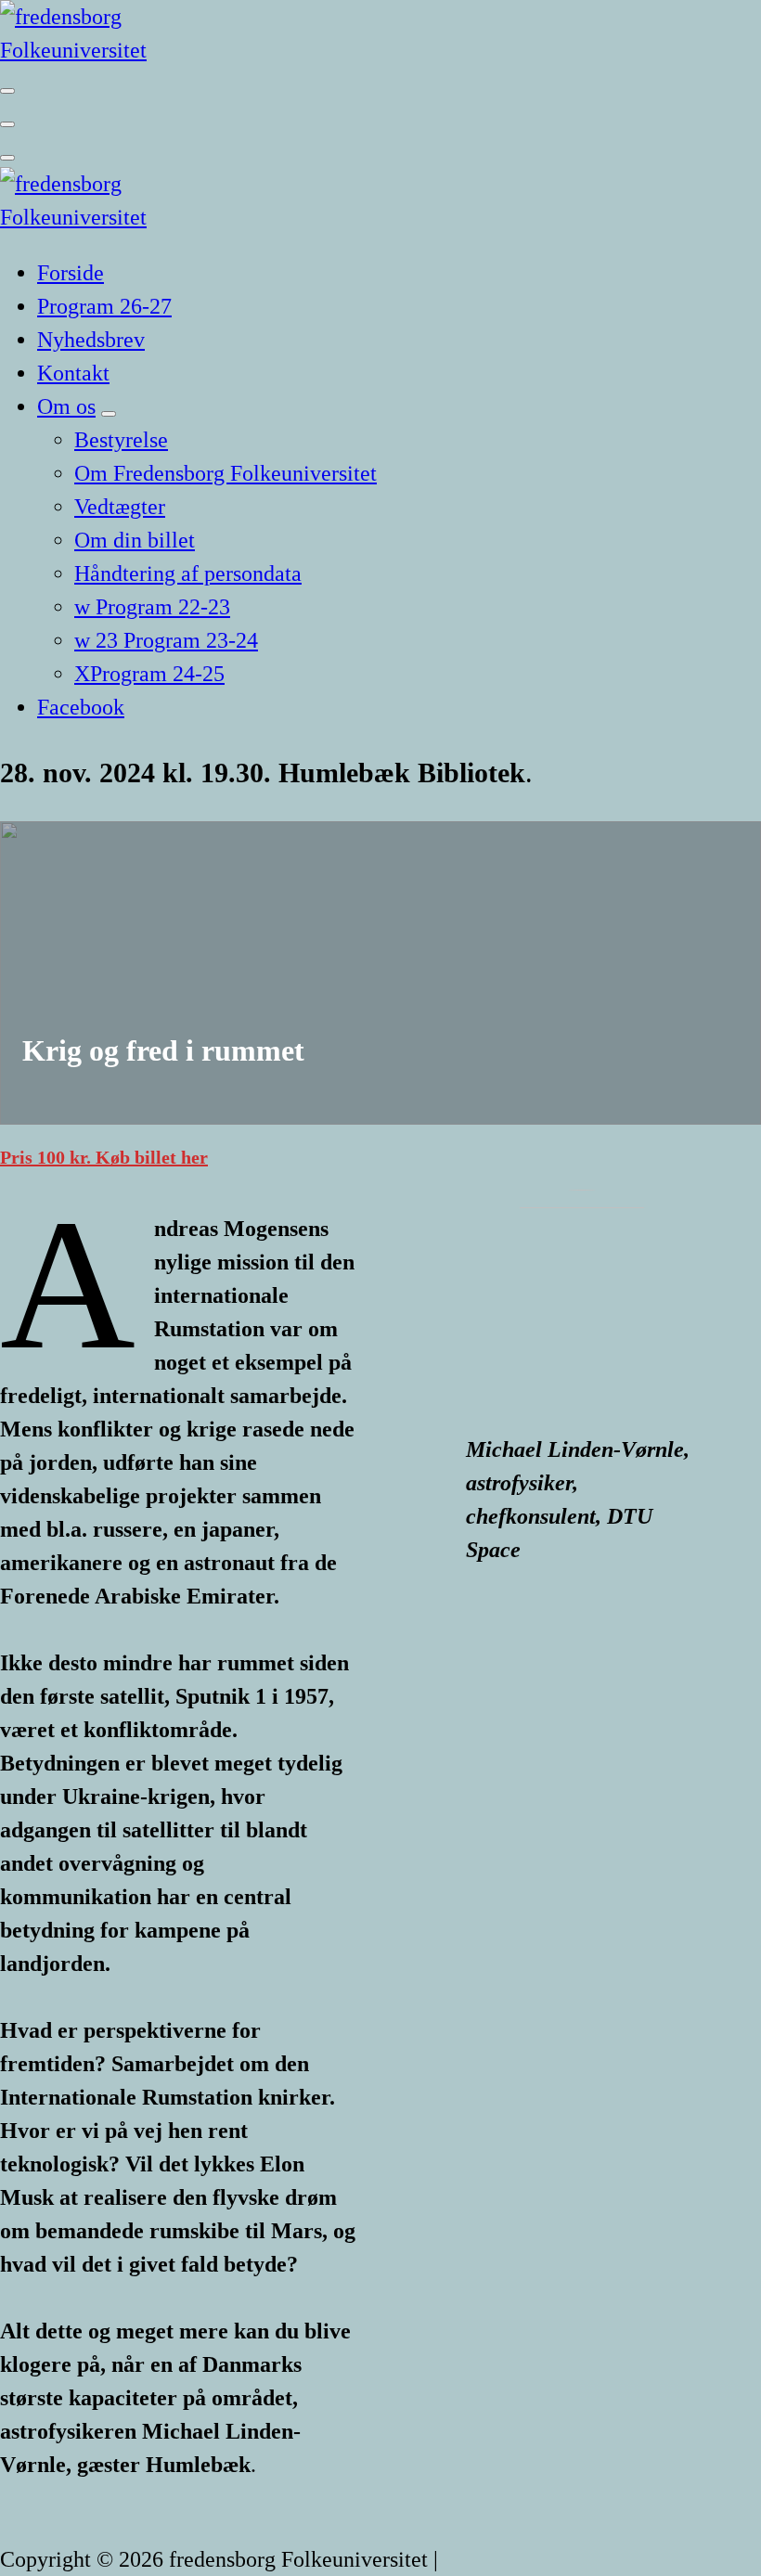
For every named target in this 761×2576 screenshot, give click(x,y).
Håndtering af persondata (188, 573)
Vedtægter (120, 507)
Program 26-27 (104, 306)
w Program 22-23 (152, 607)
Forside (71, 273)
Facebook (81, 707)
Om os (66, 406)
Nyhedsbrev (91, 340)
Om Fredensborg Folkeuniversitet (226, 473)
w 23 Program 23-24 (166, 640)
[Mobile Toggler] (109, 414)
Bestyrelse (121, 440)
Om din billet (135, 540)
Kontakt (73, 373)
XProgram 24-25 (149, 674)
